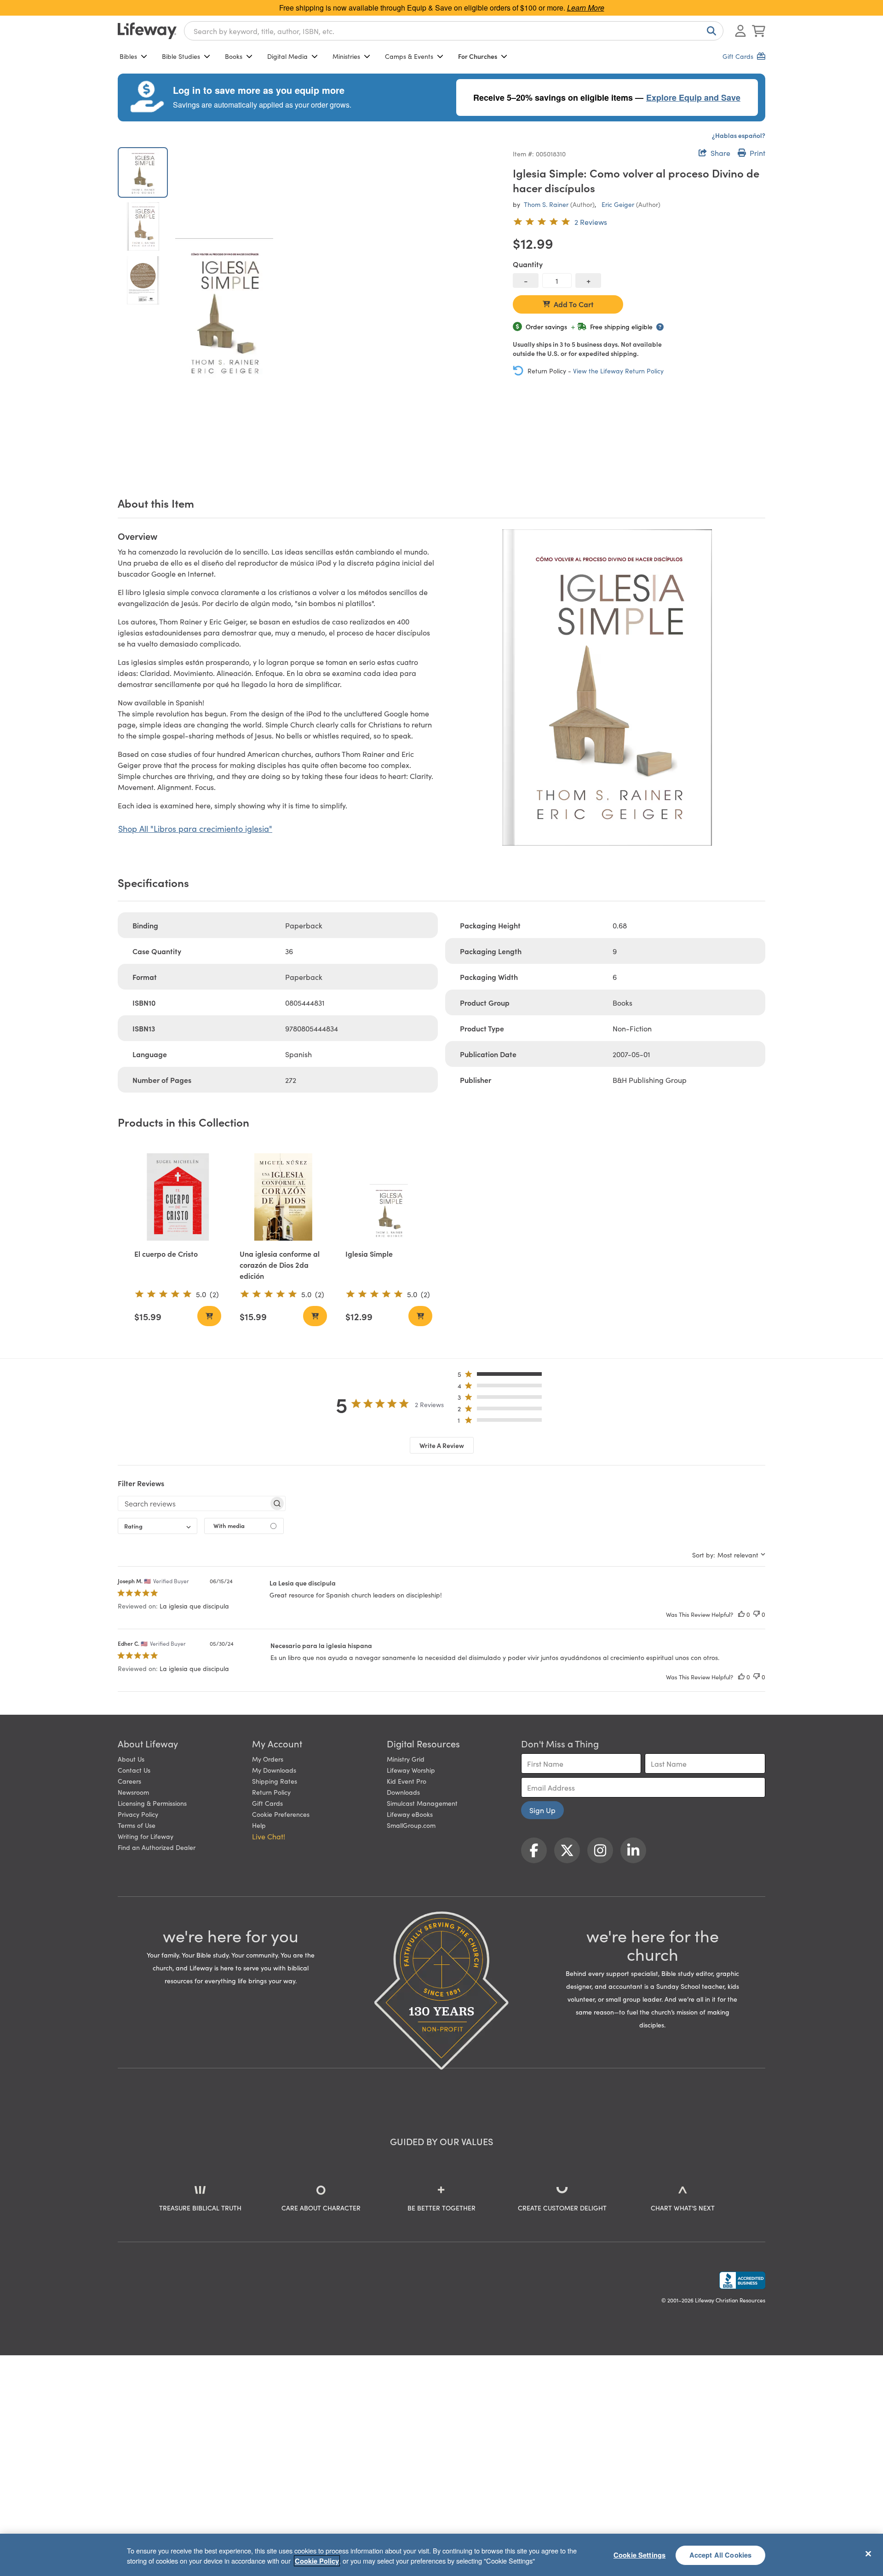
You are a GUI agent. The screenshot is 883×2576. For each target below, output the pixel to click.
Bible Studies (181, 56)
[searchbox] (193, 1503)
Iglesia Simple (369, 1254)
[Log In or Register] (740, 31)
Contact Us (134, 1770)
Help (259, 1825)
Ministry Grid (406, 1759)
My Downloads (274, 1770)
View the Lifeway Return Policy (618, 371)
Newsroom (133, 1792)
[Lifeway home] (147, 31)
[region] (441, 2555)
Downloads (403, 1792)
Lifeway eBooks (410, 1814)
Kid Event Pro (407, 1781)
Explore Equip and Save (693, 97)
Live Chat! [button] (269, 1836)
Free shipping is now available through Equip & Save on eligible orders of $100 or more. (442, 8)
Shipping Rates (275, 1781)
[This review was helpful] (741, 1614)
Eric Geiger (618, 204)
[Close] (868, 2553)
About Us (131, 1759)
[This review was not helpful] (757, 1614)
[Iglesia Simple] (389, 1197)
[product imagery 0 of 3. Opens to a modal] (224, 310)
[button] (502, 1376)
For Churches (478, 56)
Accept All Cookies (721, 2555)
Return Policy (271, 1792)
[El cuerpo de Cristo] (178, 1197)
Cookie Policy (317, 2561)
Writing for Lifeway (146, 1836)
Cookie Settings (639, 2555)
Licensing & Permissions (152, 1803)
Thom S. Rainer (546, 204)
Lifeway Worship (411, 1770)
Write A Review (442, 1445)
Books (234, 56)
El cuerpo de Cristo (166, 1254)
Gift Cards (267, 1803)
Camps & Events (409, 56)
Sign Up (542, 1810)
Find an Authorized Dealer (157, 1847)
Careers (129, 1781)
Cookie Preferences (281, 1814)
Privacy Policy (138, 1814)
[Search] (710, 31)
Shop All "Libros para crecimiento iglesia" (195, 828)
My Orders (268, 1759)
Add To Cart (574, 304)
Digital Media (287, 56)
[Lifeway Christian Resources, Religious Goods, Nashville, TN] (742, 2280)
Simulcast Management (422, 1803)
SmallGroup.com (411, 1825)
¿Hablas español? (739, 135)
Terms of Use (137, 1825)
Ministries (346, 56)
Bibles (128, 56)
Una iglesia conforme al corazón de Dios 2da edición (280, 1265)
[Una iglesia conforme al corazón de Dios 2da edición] (283, 1197)
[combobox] (454, 31)
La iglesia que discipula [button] (194, 1606)
